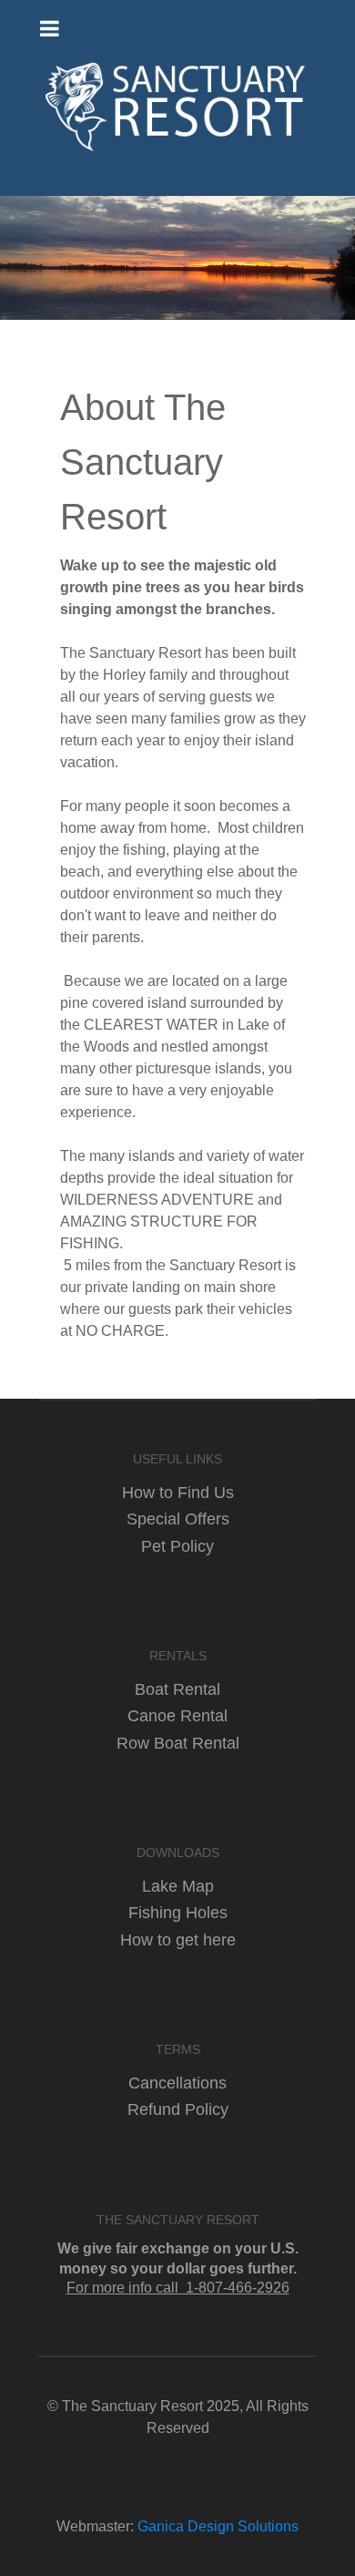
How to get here (178, 1940)
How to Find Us (178, 1492)
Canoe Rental (177, 1715)
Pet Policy (177, 1546)
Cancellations (177, 2083)
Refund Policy (178, 2109)
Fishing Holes (178, 1912)
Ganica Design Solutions (218, 2526)
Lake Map (178, 1886)
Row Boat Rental (178, 1743)
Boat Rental (177, 1689)
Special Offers (178, 1519)
